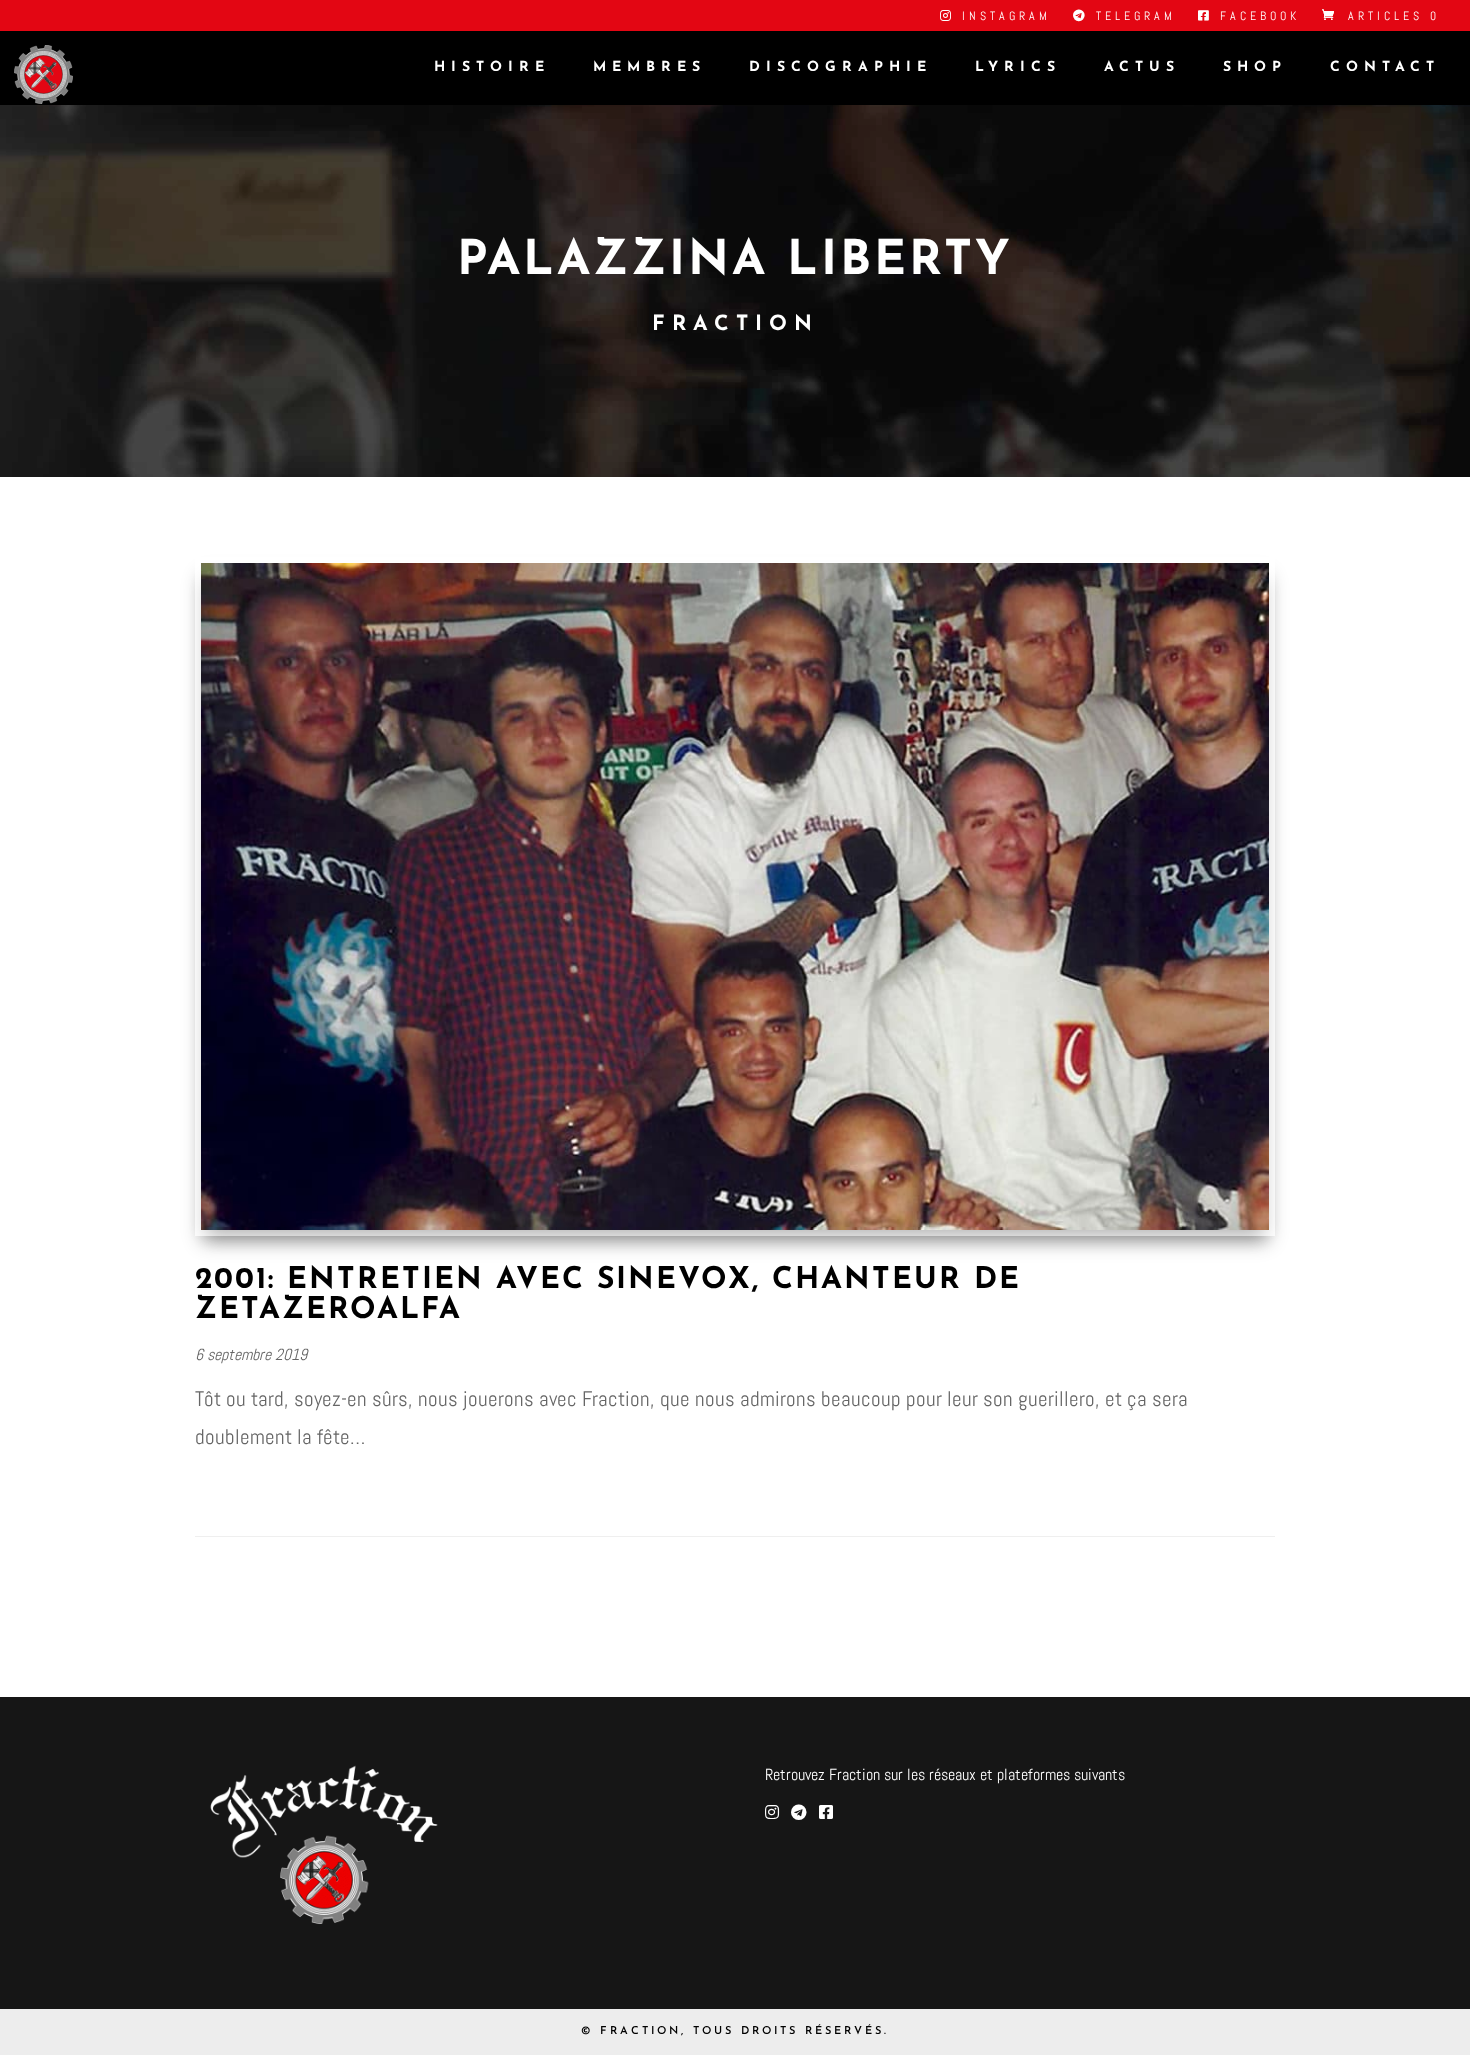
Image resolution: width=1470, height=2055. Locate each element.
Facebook (1256, 17)
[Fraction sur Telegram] (799, 1812)
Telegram (1132, 17)
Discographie (840, 68)
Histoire (492, 68)
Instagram (1003, 17)
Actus (1142, 68)
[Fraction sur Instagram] (772, 1812)
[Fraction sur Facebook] (826, 1812)
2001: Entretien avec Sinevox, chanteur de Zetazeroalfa (608, 1295)
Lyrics (1018, 68)
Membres (649, 68)
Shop (1255, 68)
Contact (1385, 68)
